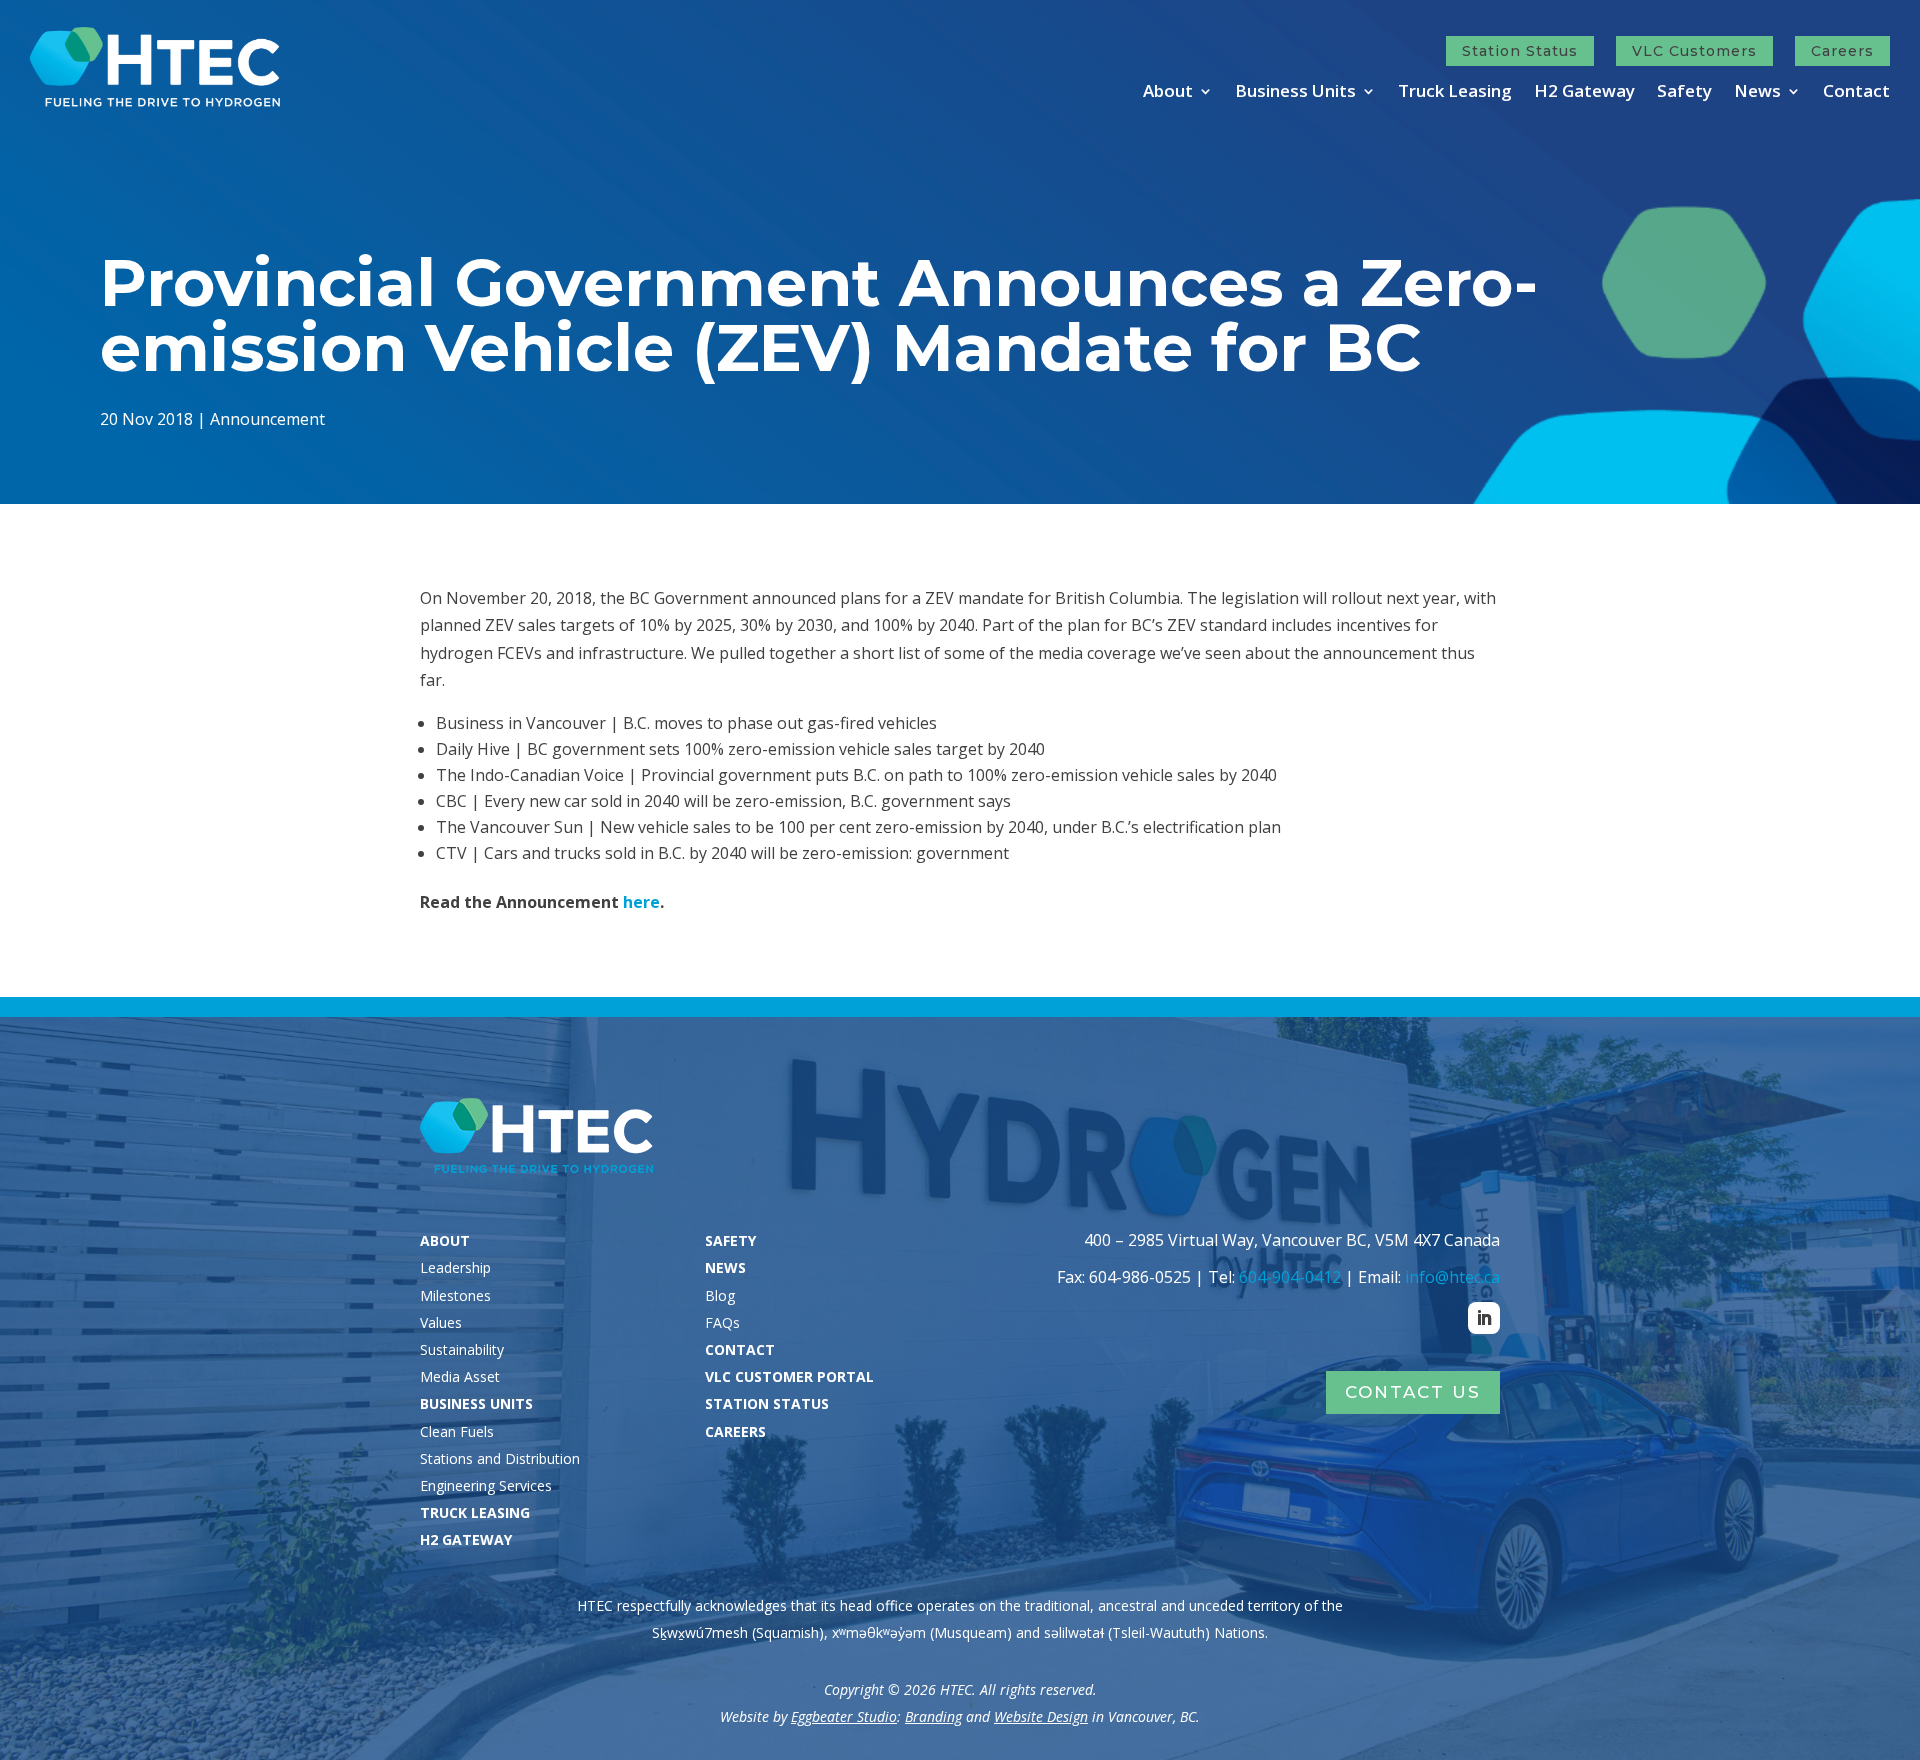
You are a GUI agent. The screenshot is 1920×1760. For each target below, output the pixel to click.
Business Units (1295, 93)
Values (441, 1322)
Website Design (1041, 1716)
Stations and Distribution (500, 1458)
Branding (933, 1716)
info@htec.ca (1452, 1277)
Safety (1684, 93)
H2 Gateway (1584, 93)
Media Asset (460, 1376)
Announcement (267, 419)
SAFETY (730, 1240)
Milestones (455, 1295)
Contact (1856, 93)
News (1757, 93)
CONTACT (740, 1349)
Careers (1842, 51)
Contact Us (1413, 1392)
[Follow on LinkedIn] (1484, 1318)
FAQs (722, 1322)
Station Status (1520, 51)
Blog (720, 1295)
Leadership (455, 1267)
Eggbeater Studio (844, 1716)
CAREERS (735, 1431)
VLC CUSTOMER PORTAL (789, 1376)
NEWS (725, 1267)
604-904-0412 (1290, 1277)
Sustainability (462, 1349)
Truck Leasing (1455, 93)
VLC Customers (1694, 51)
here (641, 902)
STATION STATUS (767, 1403)
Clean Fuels (457, 1431)
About (1168, 93)
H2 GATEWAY (466, 1539)
